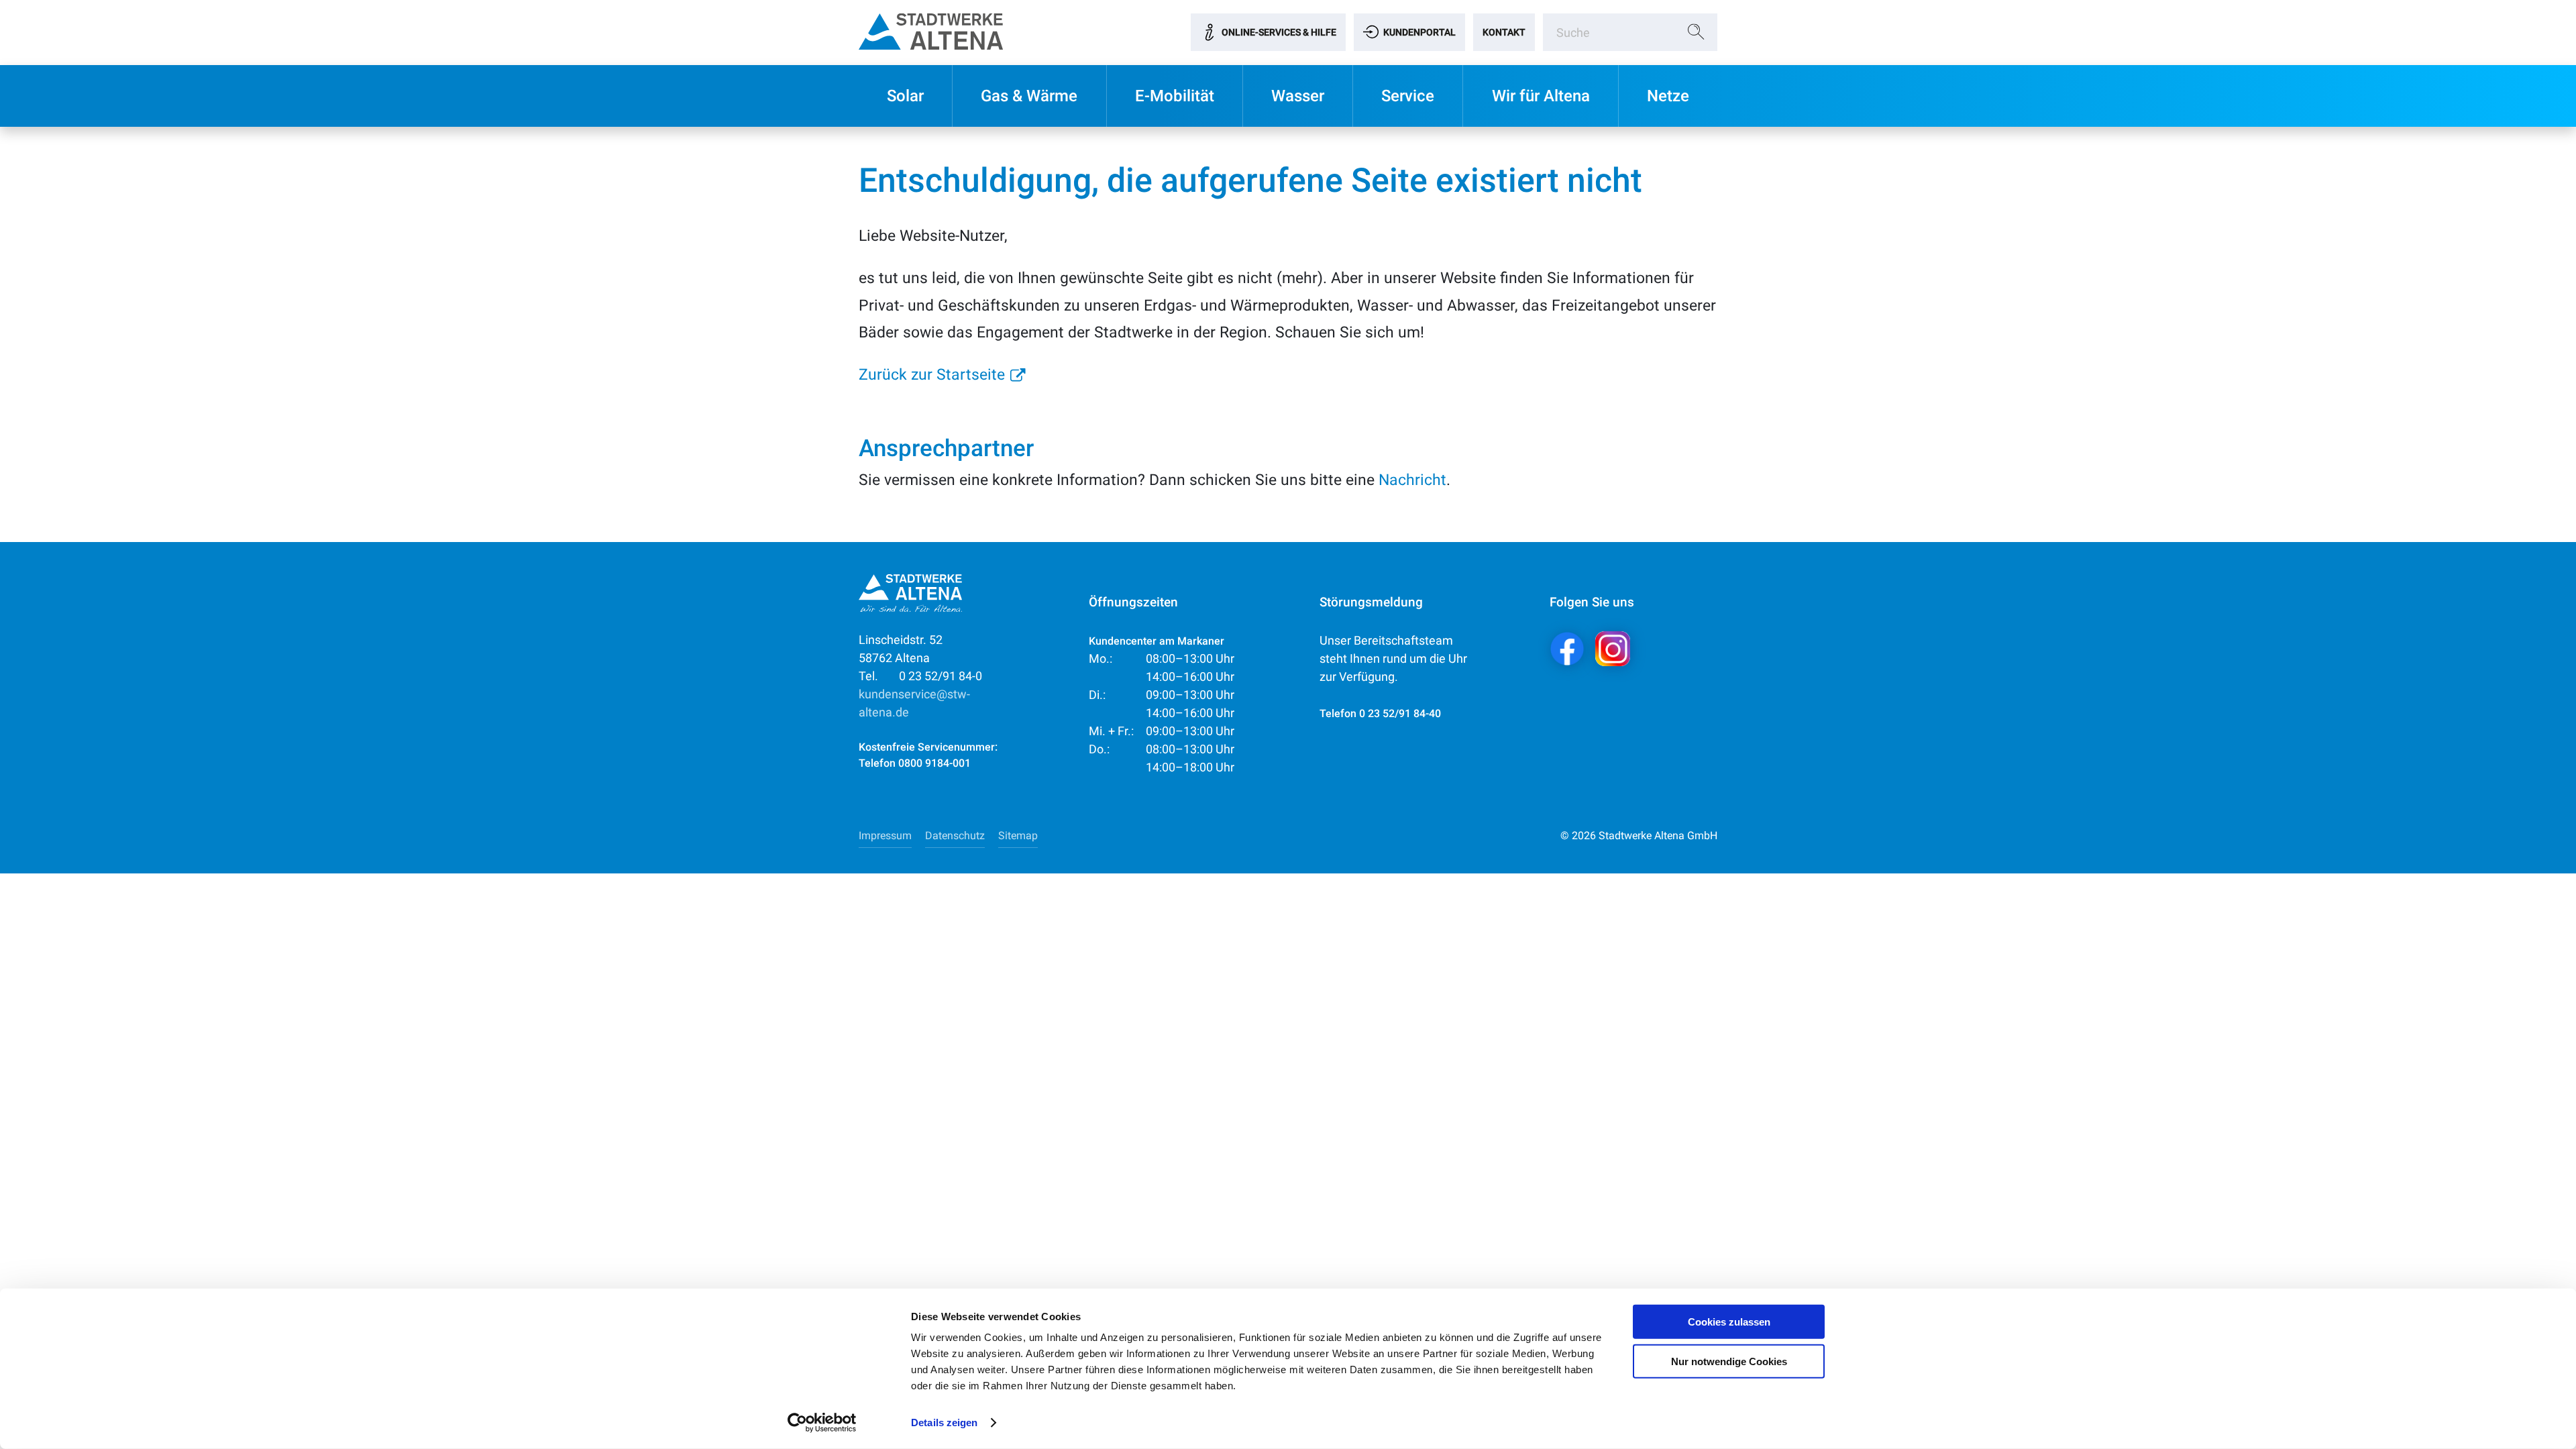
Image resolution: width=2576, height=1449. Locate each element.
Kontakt (1504, 32)
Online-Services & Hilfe (1279, 32)
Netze (1668, 96)
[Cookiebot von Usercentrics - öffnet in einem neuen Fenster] (822, 1423)
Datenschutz (955, 836)
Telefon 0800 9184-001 (915, 763)
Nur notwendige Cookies (1729, 1361)
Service (1408, 96)
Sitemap (1018, 836)
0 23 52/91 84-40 (1400, 713)
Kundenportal (1419, 32)
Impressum (885, 836)
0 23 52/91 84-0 (920, 676)
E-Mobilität (1175, 96)
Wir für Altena (1541, 96)
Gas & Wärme (1029, 96)
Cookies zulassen (1729, 1322)
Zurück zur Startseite (932, 374)
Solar (905, 96)
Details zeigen (944, 1423)
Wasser (1298, 96)
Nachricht (1412, 480)
